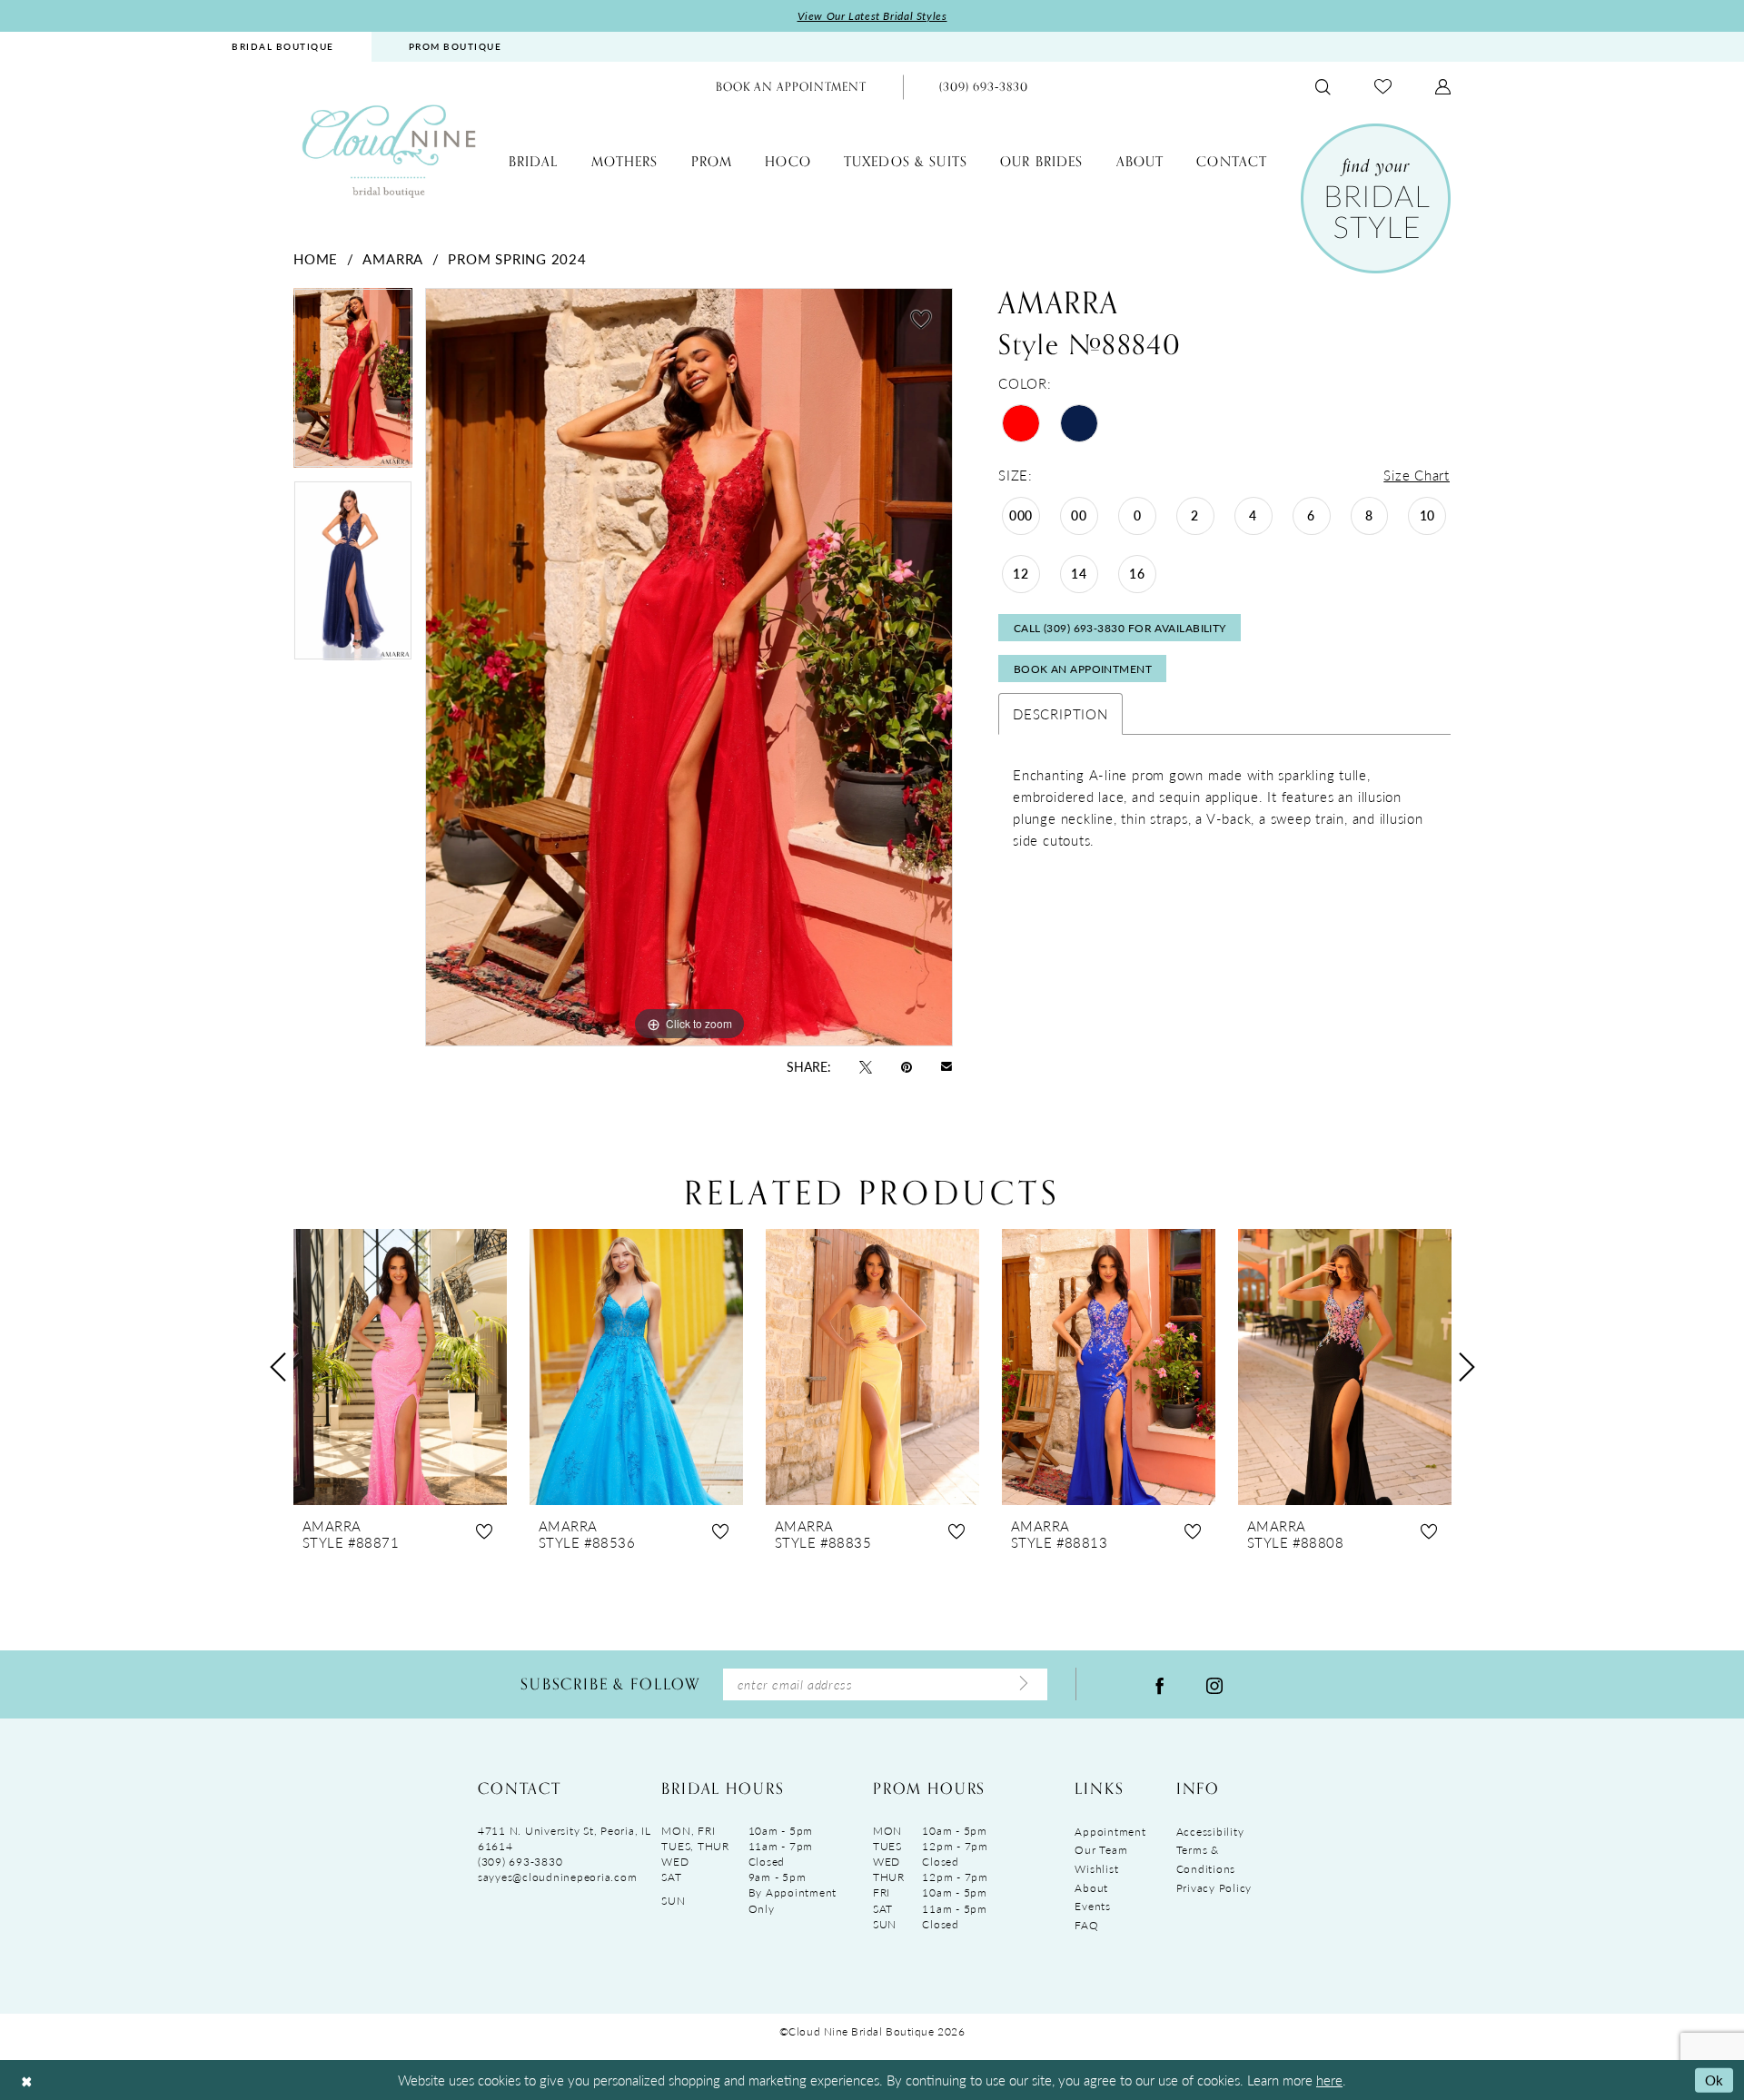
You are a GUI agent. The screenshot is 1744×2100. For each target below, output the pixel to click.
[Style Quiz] (1376, 198)
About (1091, 1888)
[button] (1443, 87)
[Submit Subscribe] (1024, 1684)
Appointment (1110, 1832)
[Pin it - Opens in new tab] (907, 1065)
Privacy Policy (1214, 1888)
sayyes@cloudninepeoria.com (557, 1877)
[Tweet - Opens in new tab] (866, 1065)
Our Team (1101, 1850)
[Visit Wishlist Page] (1383, 87)
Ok (1714, 2080)
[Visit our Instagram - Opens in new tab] (1214, 1684)
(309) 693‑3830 (520, 1862)
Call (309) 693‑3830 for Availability (1120, 628)
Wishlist (1096, 1869)
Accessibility (1210, 1832)
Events (1092, 1906)
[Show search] (1323, 87)
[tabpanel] (353, 384)
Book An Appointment (1083, 669)
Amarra (393, 258)
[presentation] (400, 1367)
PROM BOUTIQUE (456, 46)
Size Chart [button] (1417, 475)
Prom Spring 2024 (517, 258)
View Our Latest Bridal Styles (872, 16)
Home (316, 258)
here (1329, 2080)
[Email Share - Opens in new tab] (946, 1066)
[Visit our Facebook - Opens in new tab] (1160, 1684)
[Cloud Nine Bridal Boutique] (389, 150)
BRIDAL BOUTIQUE (283, 46)
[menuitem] (283, 47)
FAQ (1086, 1925)
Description (1060, 713)
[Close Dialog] (26, 2080)
